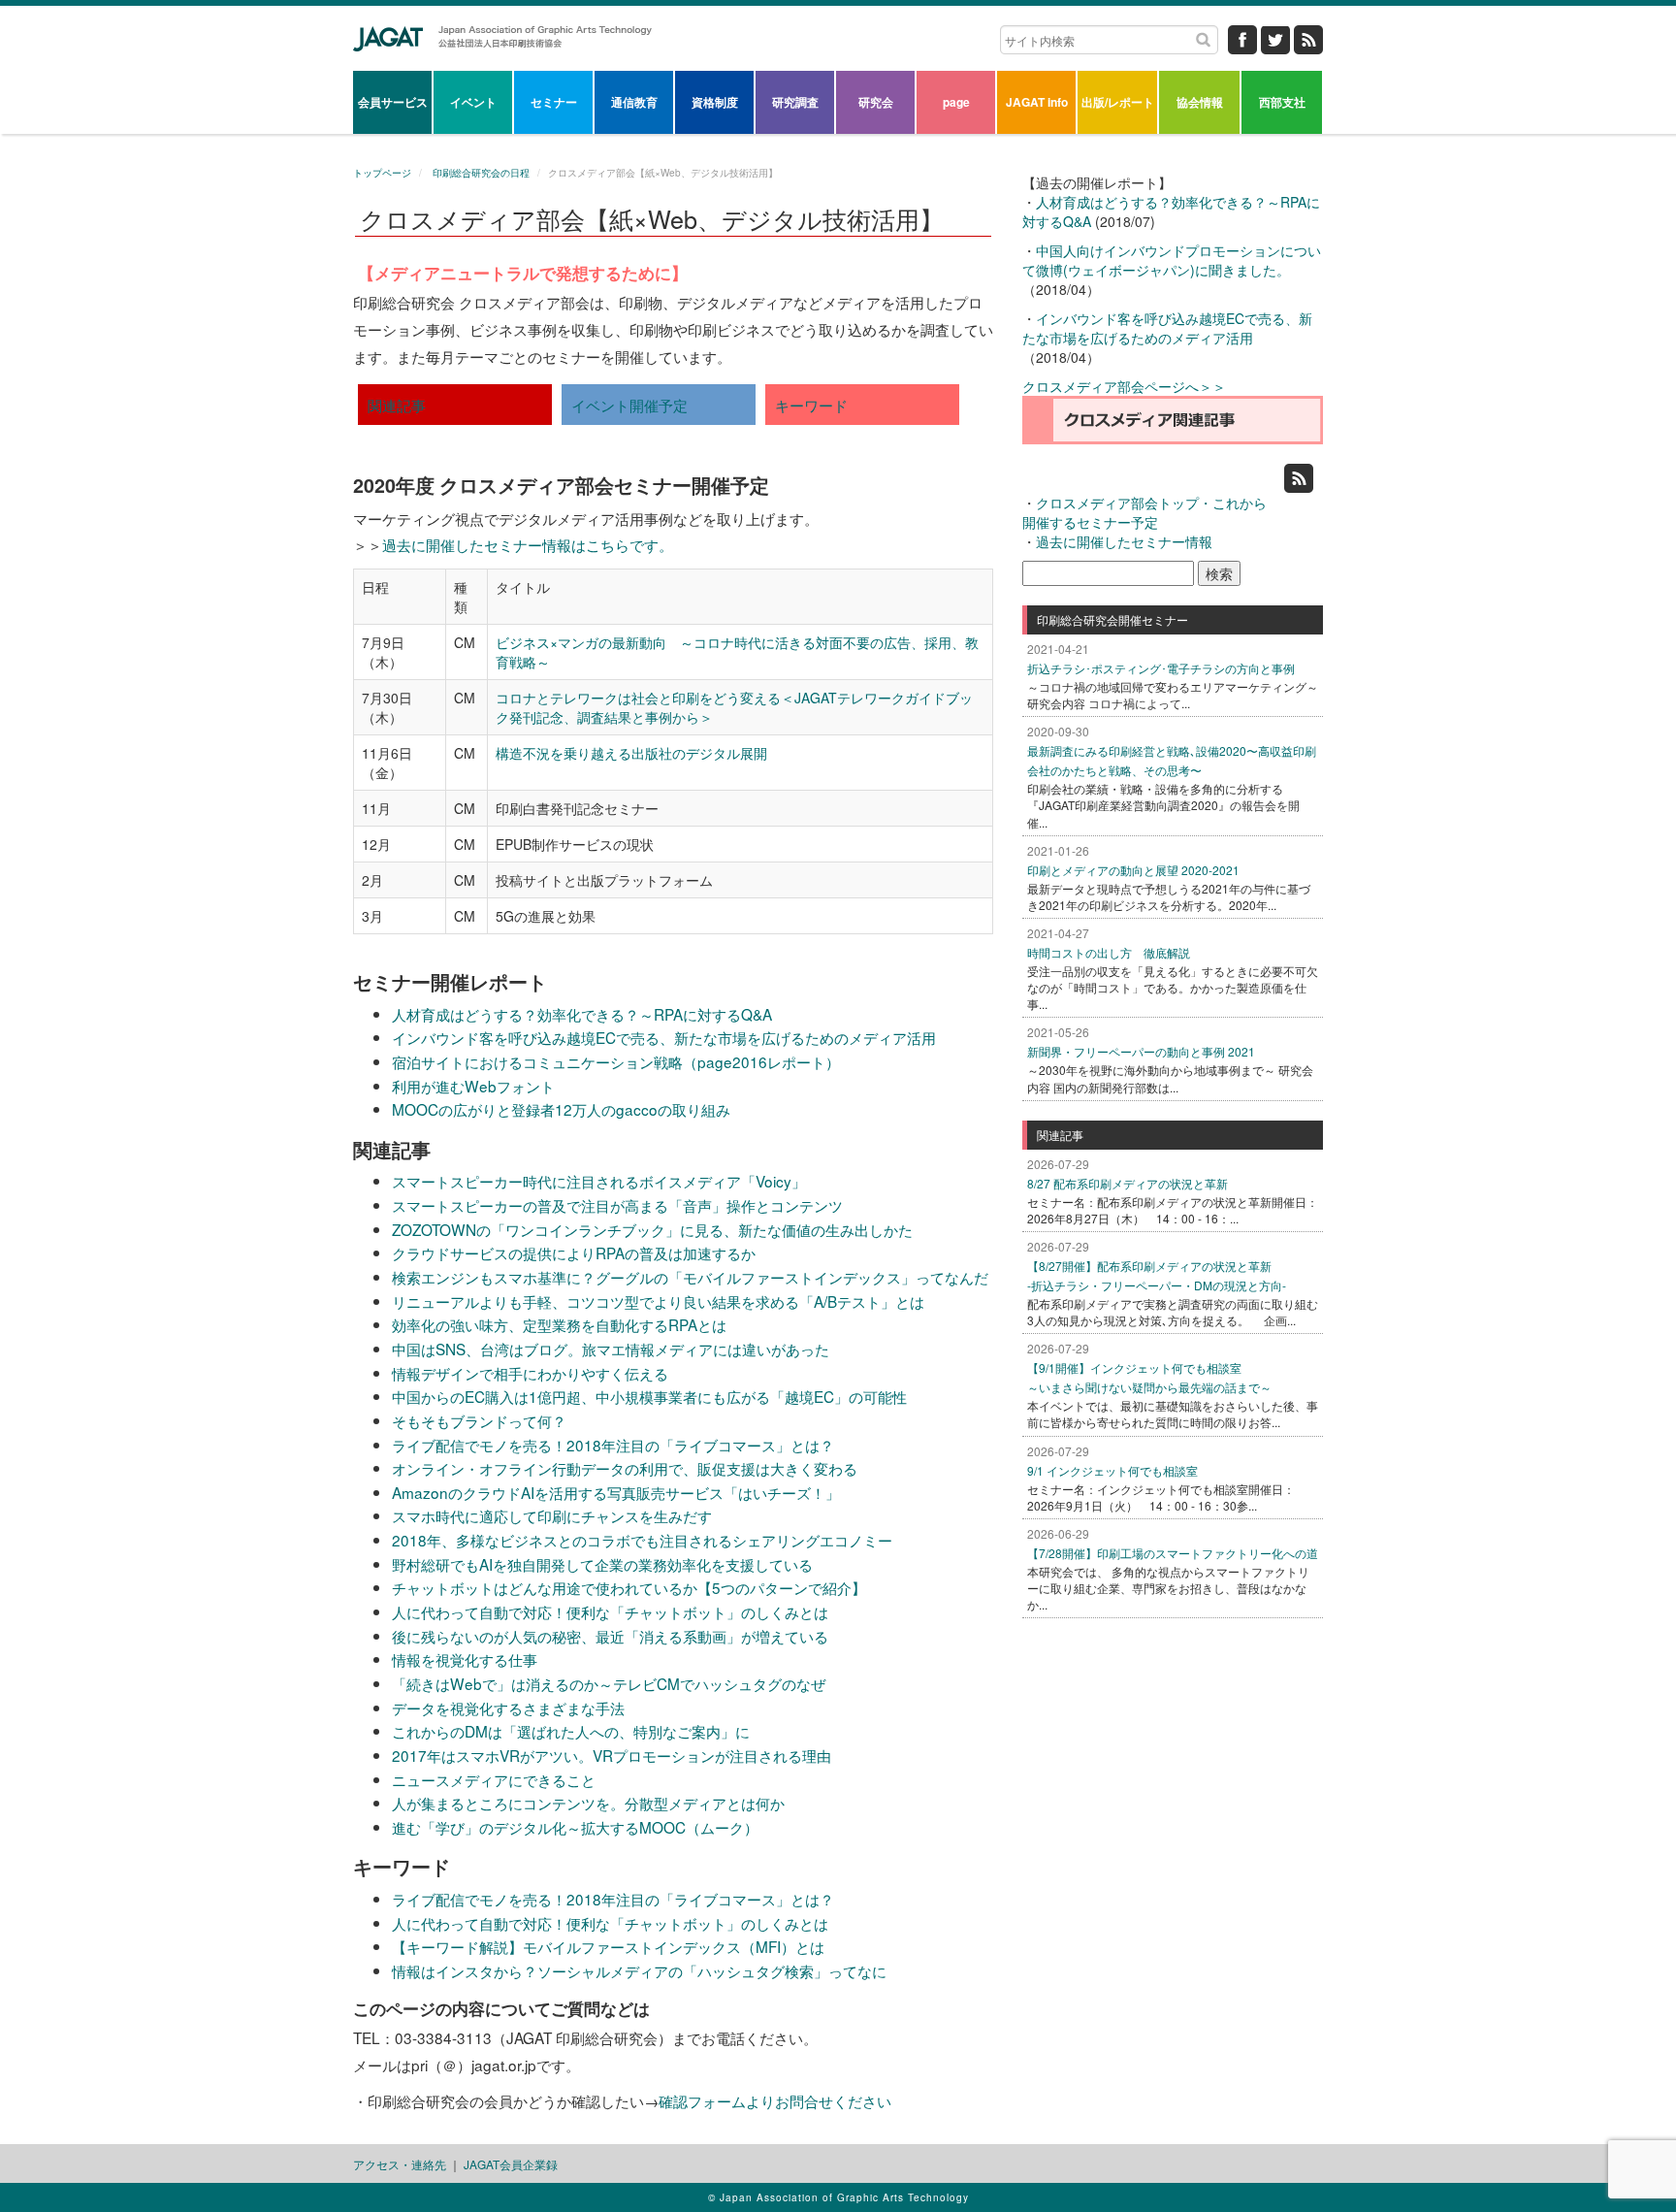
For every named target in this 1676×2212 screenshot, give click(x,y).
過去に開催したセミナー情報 (1124, 541)
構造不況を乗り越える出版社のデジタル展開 (631, 753)
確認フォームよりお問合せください (775, 2100)
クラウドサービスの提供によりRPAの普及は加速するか (574, 1252)
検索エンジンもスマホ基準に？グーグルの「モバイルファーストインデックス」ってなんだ (690, 1277)
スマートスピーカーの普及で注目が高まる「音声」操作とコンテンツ (617, 1205)
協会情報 (1200, 102)
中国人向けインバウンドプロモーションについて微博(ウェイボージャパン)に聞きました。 (1172, 260)
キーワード (811, 405)
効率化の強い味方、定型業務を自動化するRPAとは (559, 1324)
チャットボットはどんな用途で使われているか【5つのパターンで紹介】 (629, 1587)
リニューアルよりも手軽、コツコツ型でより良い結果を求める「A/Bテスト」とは (658, 1301)
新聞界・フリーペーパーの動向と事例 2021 (1141, 1051)
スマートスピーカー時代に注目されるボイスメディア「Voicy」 (599, 1181)
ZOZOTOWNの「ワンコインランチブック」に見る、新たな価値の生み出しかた (652, 1229)
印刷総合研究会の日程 (480, 173)
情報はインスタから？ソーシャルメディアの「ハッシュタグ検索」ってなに (639, 1970)
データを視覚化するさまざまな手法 (508, 1708)
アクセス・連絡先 (400, 2164)
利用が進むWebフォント (473, 1086)
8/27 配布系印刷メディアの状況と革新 (1128, 1183)
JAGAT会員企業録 (511, 2164)
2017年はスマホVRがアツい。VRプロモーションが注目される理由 (612, 1755)
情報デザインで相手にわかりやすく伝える (530, 1373)
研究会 (876, 102)
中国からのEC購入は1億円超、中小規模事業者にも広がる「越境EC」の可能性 (649, 1396)
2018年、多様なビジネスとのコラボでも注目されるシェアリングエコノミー (642, 1540)
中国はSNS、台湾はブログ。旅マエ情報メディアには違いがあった (611, 1349)
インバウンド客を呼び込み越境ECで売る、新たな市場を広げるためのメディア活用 (664, 1037)
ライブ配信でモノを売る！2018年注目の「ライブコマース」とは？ (613, 1445)
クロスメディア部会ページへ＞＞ (1124, 386)
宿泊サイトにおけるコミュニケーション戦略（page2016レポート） (616, 1061)
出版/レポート (1118, 102)
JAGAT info (1037, 102)
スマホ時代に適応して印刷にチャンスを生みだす (552, 1515)
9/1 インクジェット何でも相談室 (1112, 1470)
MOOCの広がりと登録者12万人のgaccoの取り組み (561, 1109)
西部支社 (1282, 102)
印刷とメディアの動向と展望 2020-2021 (1133, 870)
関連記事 (397, 405)
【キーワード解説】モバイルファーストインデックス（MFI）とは (608, 1946)
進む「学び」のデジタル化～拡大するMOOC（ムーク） (575, 1827)
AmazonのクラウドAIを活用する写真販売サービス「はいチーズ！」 (616, 1492)
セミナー (554, 102)
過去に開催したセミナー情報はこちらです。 (528, 544)
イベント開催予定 (629, 405)
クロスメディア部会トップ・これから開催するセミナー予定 (1144, 512)
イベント (473, 102)
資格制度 (715, 102)
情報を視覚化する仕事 (465, 1659)
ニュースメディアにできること (494, 1779)
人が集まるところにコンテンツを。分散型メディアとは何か (588, 1803)
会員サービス (393, 102)
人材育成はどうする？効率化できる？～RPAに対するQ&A (582, 1014)
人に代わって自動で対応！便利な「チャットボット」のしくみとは (610, 1611)
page (956, 102)
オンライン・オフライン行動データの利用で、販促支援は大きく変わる (625, 1468)
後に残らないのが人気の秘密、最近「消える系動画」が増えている (610, 1636)
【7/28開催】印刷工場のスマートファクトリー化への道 (1173, 1553)
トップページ (382, 173)
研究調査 (795, 102)
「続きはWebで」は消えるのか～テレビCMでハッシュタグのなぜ (609, 1683)
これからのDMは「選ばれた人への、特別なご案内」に (571, 1731)
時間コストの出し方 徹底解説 (1109, 952)
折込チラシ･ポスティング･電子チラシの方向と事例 (1161, 668)
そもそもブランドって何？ (479, 1420)
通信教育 (634, 102)
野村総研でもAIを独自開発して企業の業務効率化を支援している (602, 1564)
